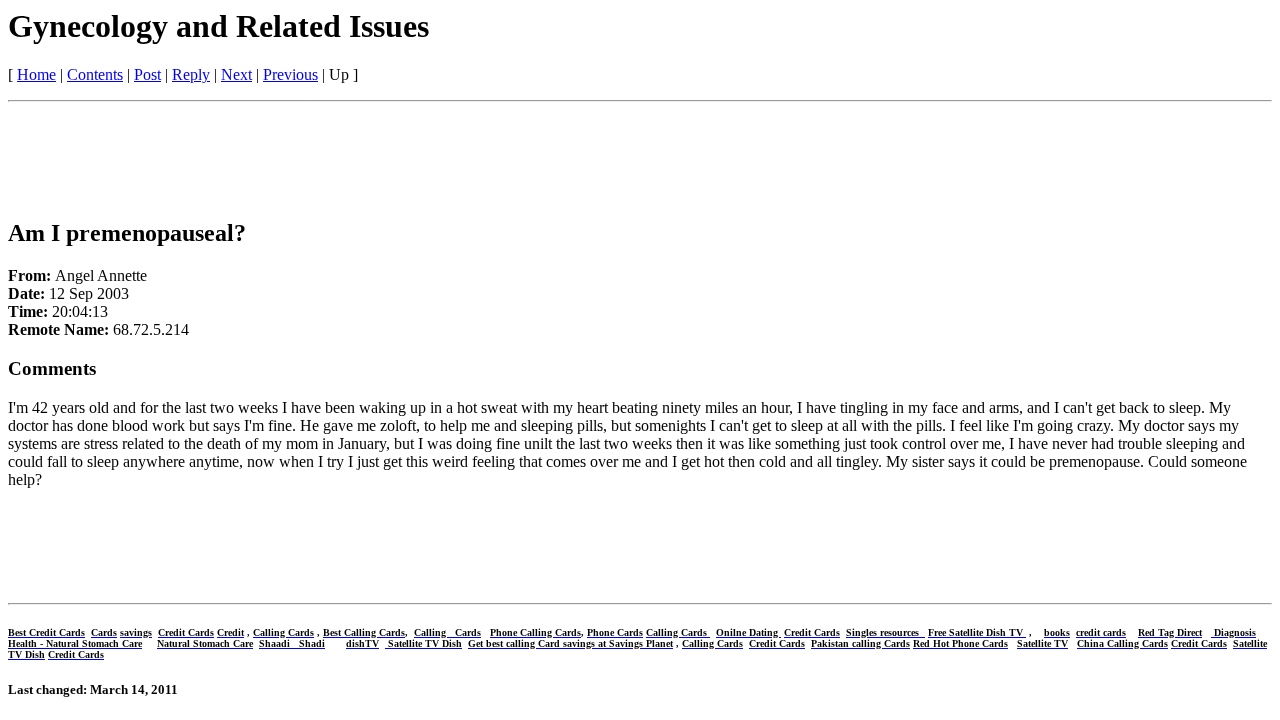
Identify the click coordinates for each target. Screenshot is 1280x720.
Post (147, 74)
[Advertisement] (372, 155)
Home (36, 74)
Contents (95, 74)
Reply (191, 74)
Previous (290, 74)
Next (236, 74)
